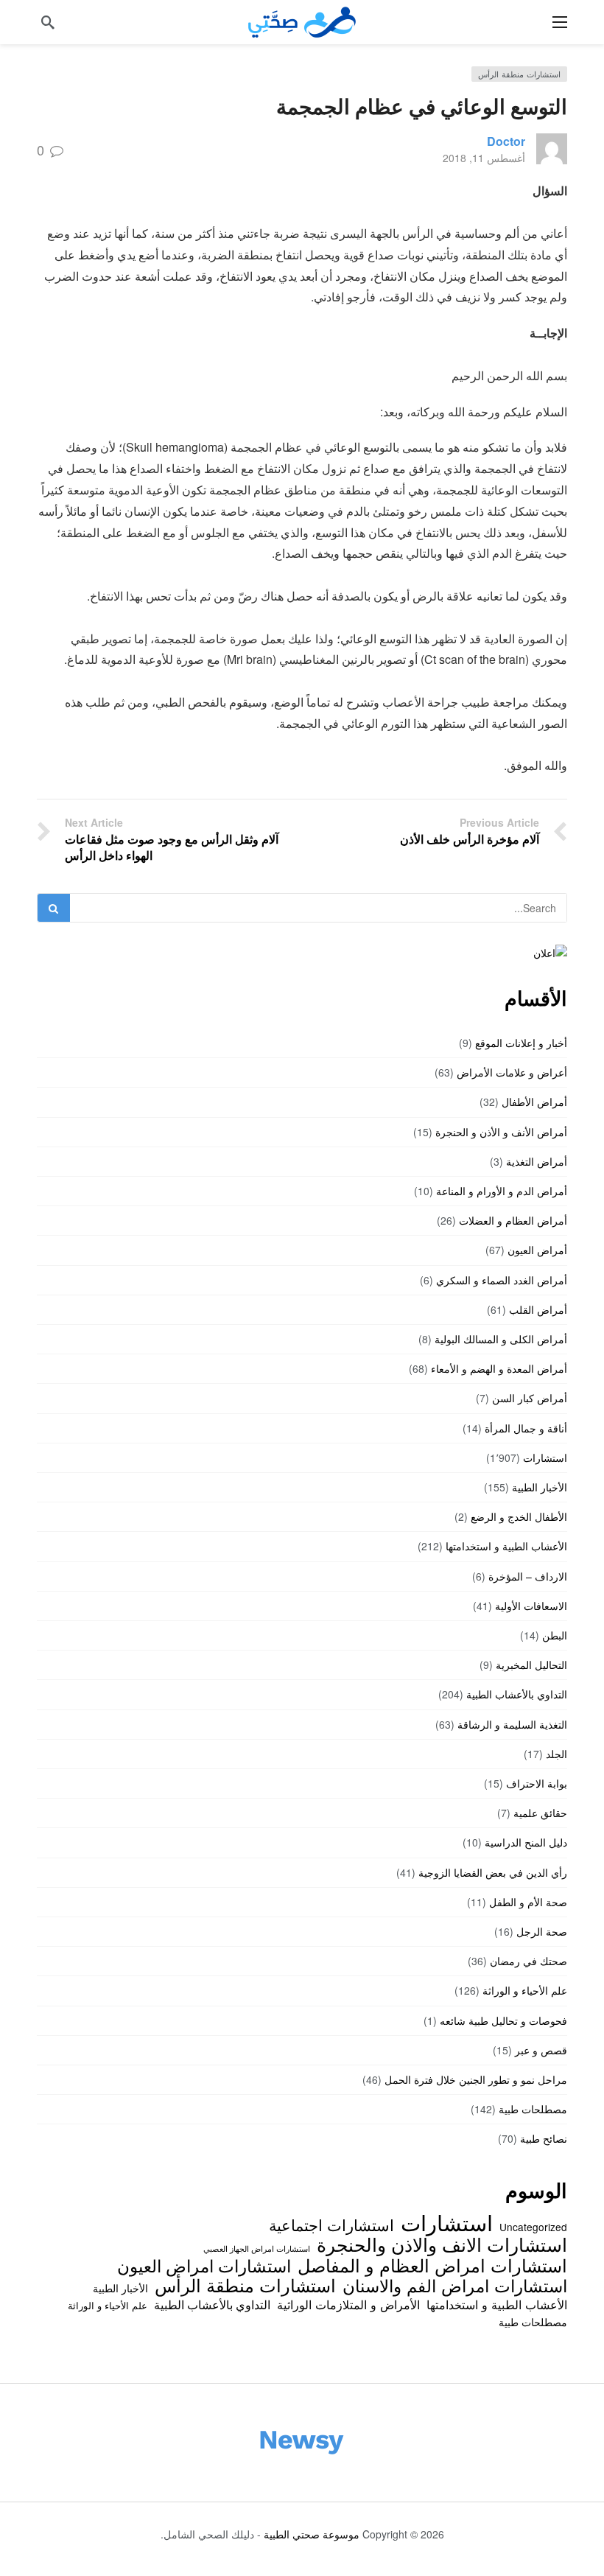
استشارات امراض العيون (204, 2265)
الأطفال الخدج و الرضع (519, 1516)
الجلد (556, 1754)
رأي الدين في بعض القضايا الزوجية (493, 1872)
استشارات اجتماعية (331, 2225)
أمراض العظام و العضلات (513, 1220)
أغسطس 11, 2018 (484, 158)
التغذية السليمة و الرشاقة (512, 1724)
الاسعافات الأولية (531, 1606)
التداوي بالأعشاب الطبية (517, 1694)
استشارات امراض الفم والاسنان (455, 2285)
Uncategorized (533, 2227)
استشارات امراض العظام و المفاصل (432, 2265)
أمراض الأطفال (534, 1102)
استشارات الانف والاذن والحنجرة (442, 2244)
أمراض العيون (537, 1250)
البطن (555, 1635)
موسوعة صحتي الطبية (312, 2534)
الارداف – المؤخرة (528, 1576)
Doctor (506, 141)
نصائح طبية (544, 2138)
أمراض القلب (538, 1309)
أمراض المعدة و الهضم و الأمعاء (499, 1368)
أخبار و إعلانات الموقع (521, 1043)
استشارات (545, 1457)
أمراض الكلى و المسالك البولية (501, 1339)
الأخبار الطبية (540, 1487)
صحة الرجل (542, 1931)
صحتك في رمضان (528, 1961)
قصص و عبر (541, 2050)
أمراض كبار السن (530, 1398)
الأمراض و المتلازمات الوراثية (348, 2304)
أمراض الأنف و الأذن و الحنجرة (501, 1132)
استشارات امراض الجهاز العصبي (257, 2248)
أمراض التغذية (537, 1161)
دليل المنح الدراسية (526, 1842)
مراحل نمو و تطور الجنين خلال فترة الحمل (476, 2079)
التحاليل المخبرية (531, 1665)
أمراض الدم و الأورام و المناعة (502, 1191)
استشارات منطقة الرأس (519, 74)
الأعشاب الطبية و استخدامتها (506, 1546)
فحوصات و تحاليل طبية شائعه (503, 2020)
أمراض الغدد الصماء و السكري (502, 1280)
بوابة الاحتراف (537, 1783)
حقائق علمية (540, 1813)
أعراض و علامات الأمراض (512, 1072)
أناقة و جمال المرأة (526, 1428)
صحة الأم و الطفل (528, 1902)
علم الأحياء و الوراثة (525, 1990)
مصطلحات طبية (533, 2109)
